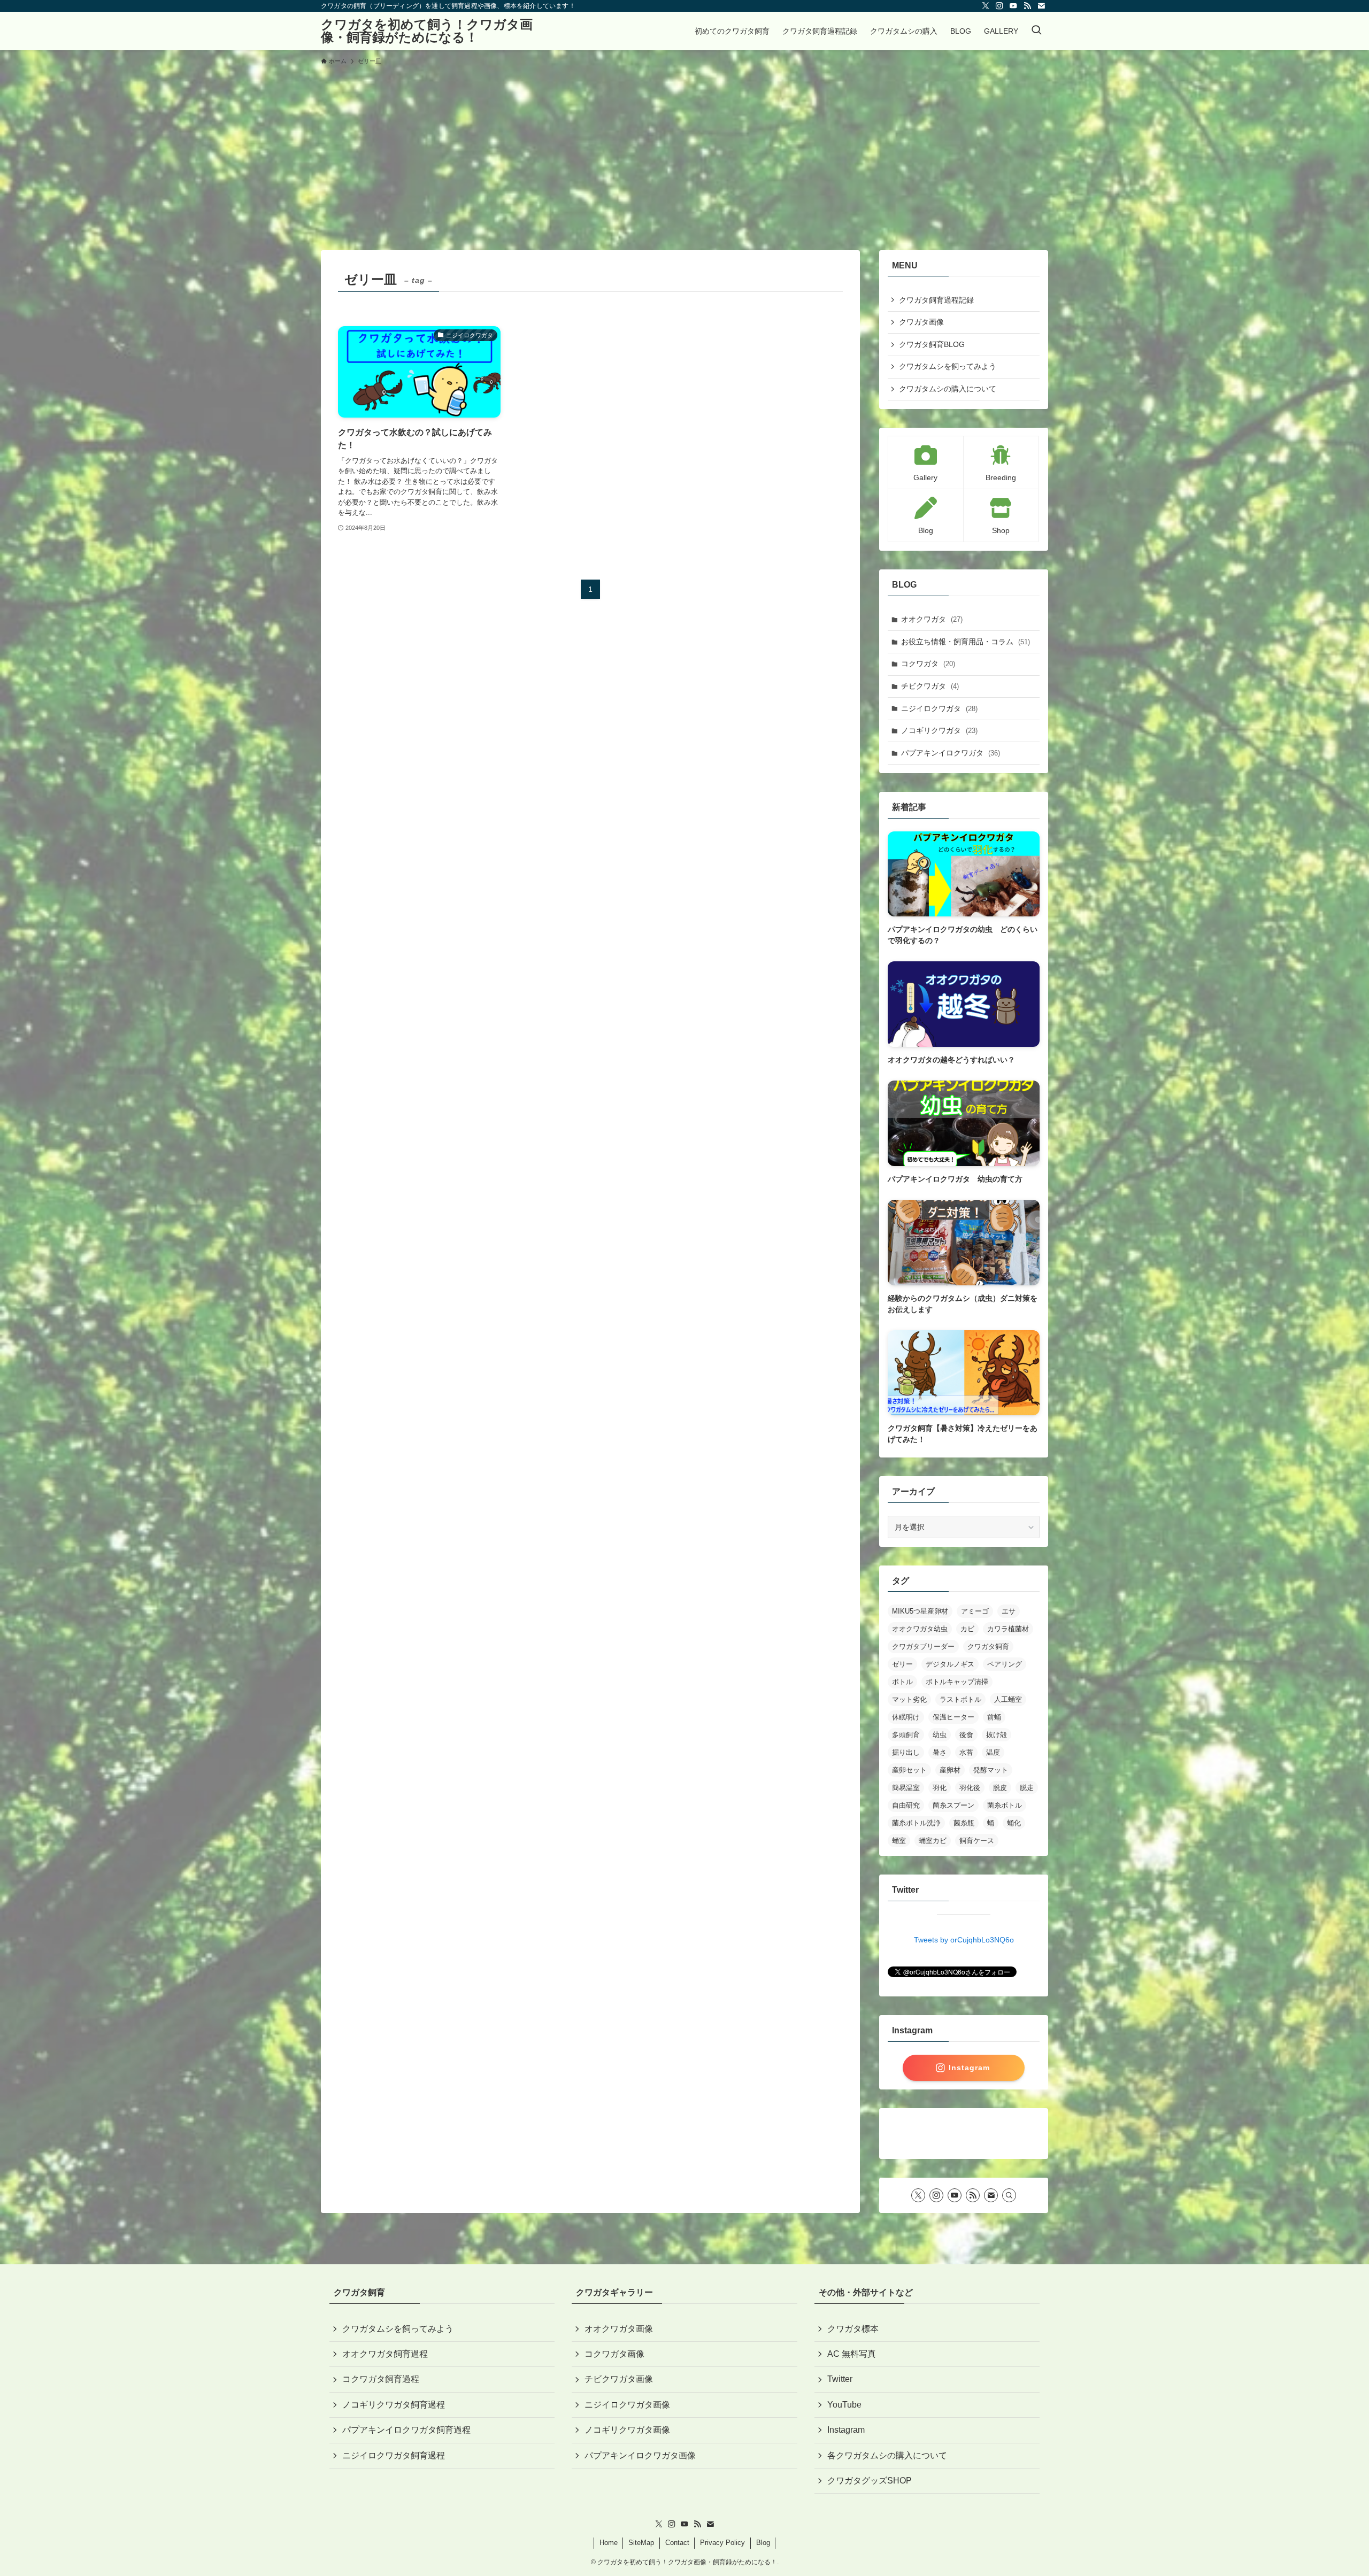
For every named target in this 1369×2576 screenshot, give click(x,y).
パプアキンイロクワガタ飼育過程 (406, 2430)
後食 (966, 1735)
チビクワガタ (930, 686)
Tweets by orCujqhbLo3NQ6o (964, 1940)
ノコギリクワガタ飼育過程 (394, 2405)
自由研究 (906, 1805)
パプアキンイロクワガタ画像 (640, 2455)
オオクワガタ (932, 619)
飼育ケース (977, 1841)
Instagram (846, 2430)
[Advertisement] (684, 153)
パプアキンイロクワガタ (951, 753)
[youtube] (1013, 6)
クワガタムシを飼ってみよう (948, 366)
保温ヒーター (953, 1717)
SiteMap (641, 2543)
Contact (677, 2543)
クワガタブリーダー (923, 1646)
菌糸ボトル (1005, 1805)
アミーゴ (975, 1611)
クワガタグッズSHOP (870, 2481)
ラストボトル (960, 1699)
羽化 (940, 1788)
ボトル (902, 1682)
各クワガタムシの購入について (887, 2455)
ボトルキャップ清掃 (957, 1682)
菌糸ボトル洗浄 (916, 1823)
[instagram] (999, 6)
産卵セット (909, 1770)
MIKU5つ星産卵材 (920, 1611)
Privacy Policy (722, 2543)
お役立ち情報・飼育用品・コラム (966, 642)
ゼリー (902, 1664)
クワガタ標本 (853, 2329)
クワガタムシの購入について (948, 389)
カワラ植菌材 (1008, 1629)
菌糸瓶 (964, 1823)
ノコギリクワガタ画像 (627, 2430)
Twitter (840, 2379)
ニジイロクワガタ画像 (627, 2405)
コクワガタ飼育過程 (381, 2379)
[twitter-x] (986, 6)
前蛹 (994, 1717)
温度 (993, 1752)
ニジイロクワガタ (939, 708)
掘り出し (906, 1752)
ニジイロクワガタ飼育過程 (394, 2455)
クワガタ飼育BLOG (932, 344)
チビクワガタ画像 (619, 2379)
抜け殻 (997, 1735)
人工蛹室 (1008, 1699)
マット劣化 (909, 1699)
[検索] (1009, 2195)
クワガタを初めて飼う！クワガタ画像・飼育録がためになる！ (427, 31)
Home (609, 2543)
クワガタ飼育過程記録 (936, 300)
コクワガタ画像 (614, 2354)
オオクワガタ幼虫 (920, 1629)
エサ (1009, 1611)
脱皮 (1000, 1788)
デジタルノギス (950, 1664)
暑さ (940, 1752)
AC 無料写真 (852, 2354)
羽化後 (970, 1788)
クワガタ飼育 (988, 1646)
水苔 (966, 1752)
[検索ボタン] (1036, 31)
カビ (967, 1629)
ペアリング (1005, 1664)
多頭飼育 (906, 1735)
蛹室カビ (933, 1841)
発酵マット (991, 1770)
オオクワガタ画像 (619, 2329)
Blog (763, 2543)
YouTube (844, 2405)
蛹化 (1014, 1823)
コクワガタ (928, 664)
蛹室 (899, 1841)
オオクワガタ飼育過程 (385, 2354)
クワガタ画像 (921, 322)
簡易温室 (906, 1788)
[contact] (1041, 6)
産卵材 (950, 1770)
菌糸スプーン (953, 1805)
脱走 (1027, 1788)
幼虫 (940, 1735)
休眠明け (906, 1717)
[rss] (1027, 6)
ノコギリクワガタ (939, 730)
